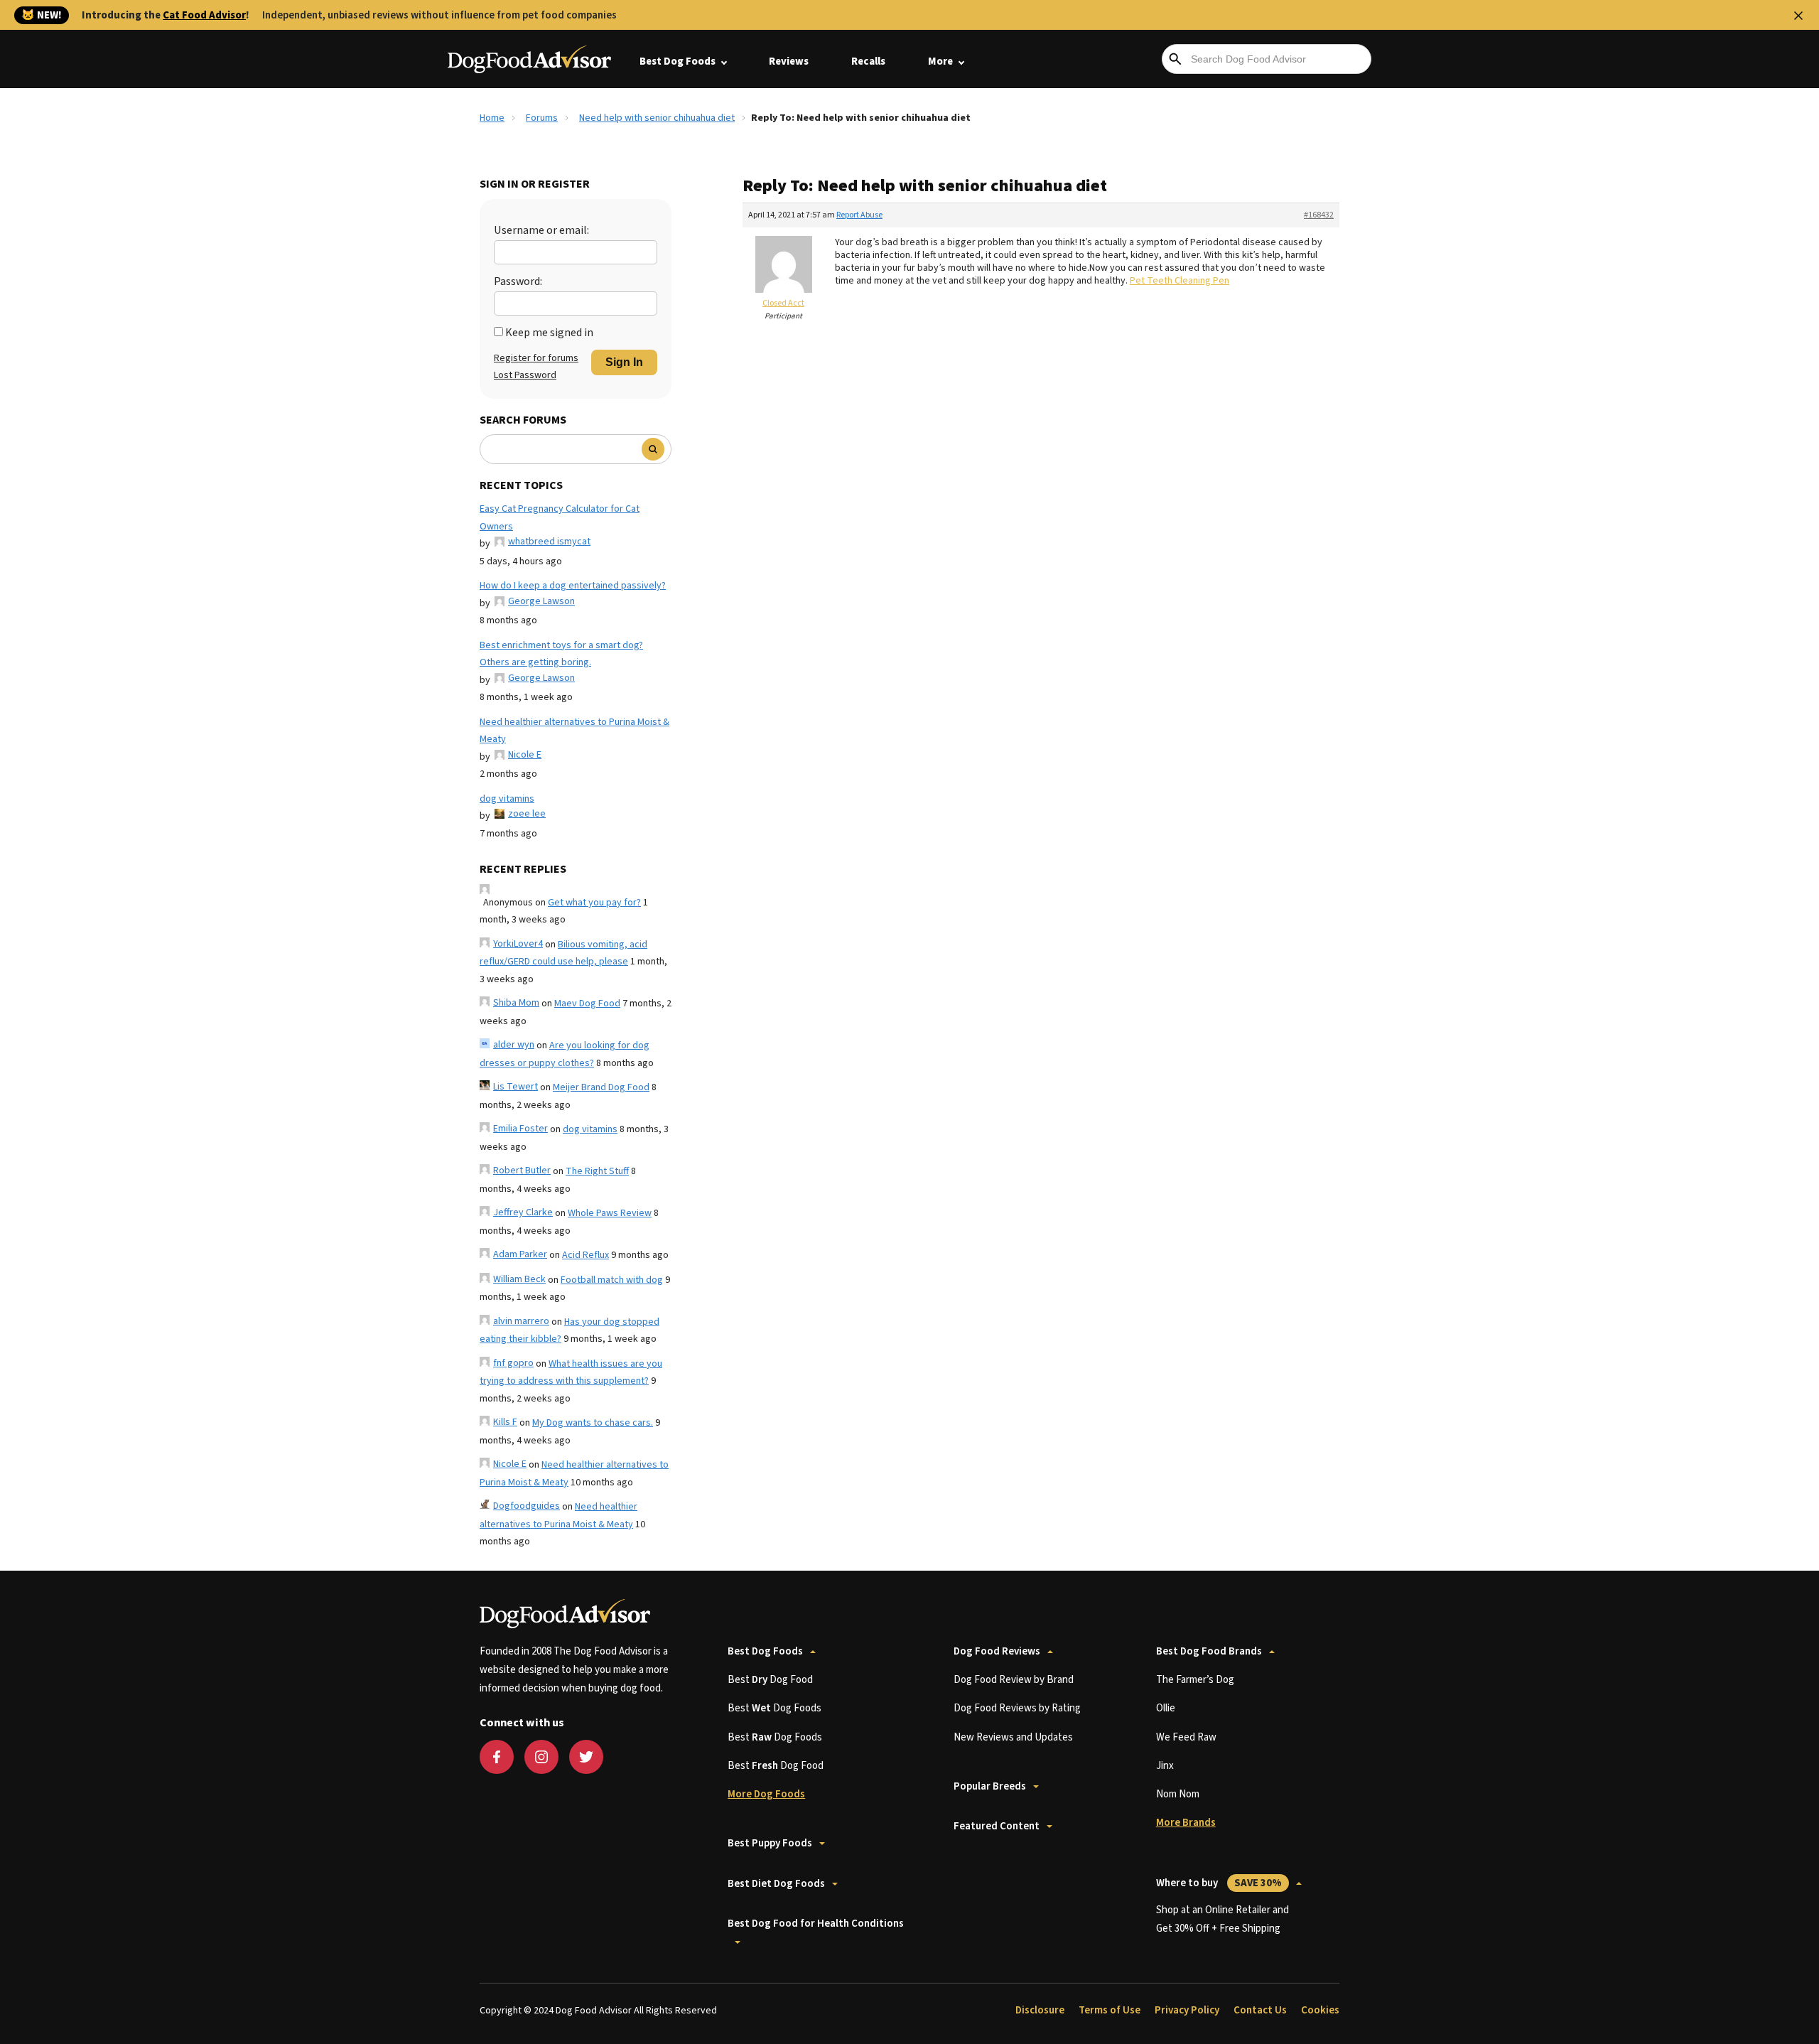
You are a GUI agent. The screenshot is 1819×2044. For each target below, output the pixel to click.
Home (492, 118)
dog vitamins (507, 799)
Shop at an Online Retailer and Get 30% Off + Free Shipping (1222, 1919)
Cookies (1320, 2010)
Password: (518, 281)
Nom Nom (1178, 1794)
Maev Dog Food (587, 1004)
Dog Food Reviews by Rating (1017, 1708)
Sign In (624, 362)
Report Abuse (859, 215)
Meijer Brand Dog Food (601, 1087)
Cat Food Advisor (204, 15)
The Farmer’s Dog (1195, 1680)
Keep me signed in (549, 333)
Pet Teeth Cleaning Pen (1180, 281)
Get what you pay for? (594, 903)
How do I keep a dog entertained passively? (573, 586)
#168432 (1319, 215)
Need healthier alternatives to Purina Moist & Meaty (574, 731)
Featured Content (997, 1826)
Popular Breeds (990, 1786)
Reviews (789, 61)
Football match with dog (612, 1280)
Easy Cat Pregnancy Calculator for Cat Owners (560, 518)
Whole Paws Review (610, 1213)
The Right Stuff (597, 1171)
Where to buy (1219, 1883)
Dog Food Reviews (997, 1651)
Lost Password (525, 375)
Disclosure (1040, 2010)
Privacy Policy (1187, 2010)
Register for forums (536, 358)
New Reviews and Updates (1013, 1737)
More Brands (1186, 1823)
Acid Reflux (585, 1255)
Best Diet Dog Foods (776, 1884)
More (940, 61)
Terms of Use (1110, 2010)
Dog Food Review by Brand (1014, 1680)
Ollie (1166, 1708)
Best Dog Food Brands (1209, 1651)
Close (1798, 16)
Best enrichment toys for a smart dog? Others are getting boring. (561, 654)
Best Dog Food (770, 1680)
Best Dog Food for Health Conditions (816, 1924)
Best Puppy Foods (770, 1843)
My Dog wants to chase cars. (593, 1423)
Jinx (1165, 1766)
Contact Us (1260, 2010)
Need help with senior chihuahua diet (657, 118)
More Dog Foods (766, 1794)
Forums (542, 118)
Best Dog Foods (678, 61)
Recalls (868, 61)
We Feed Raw (1186, 1737)
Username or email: (541, 230)
